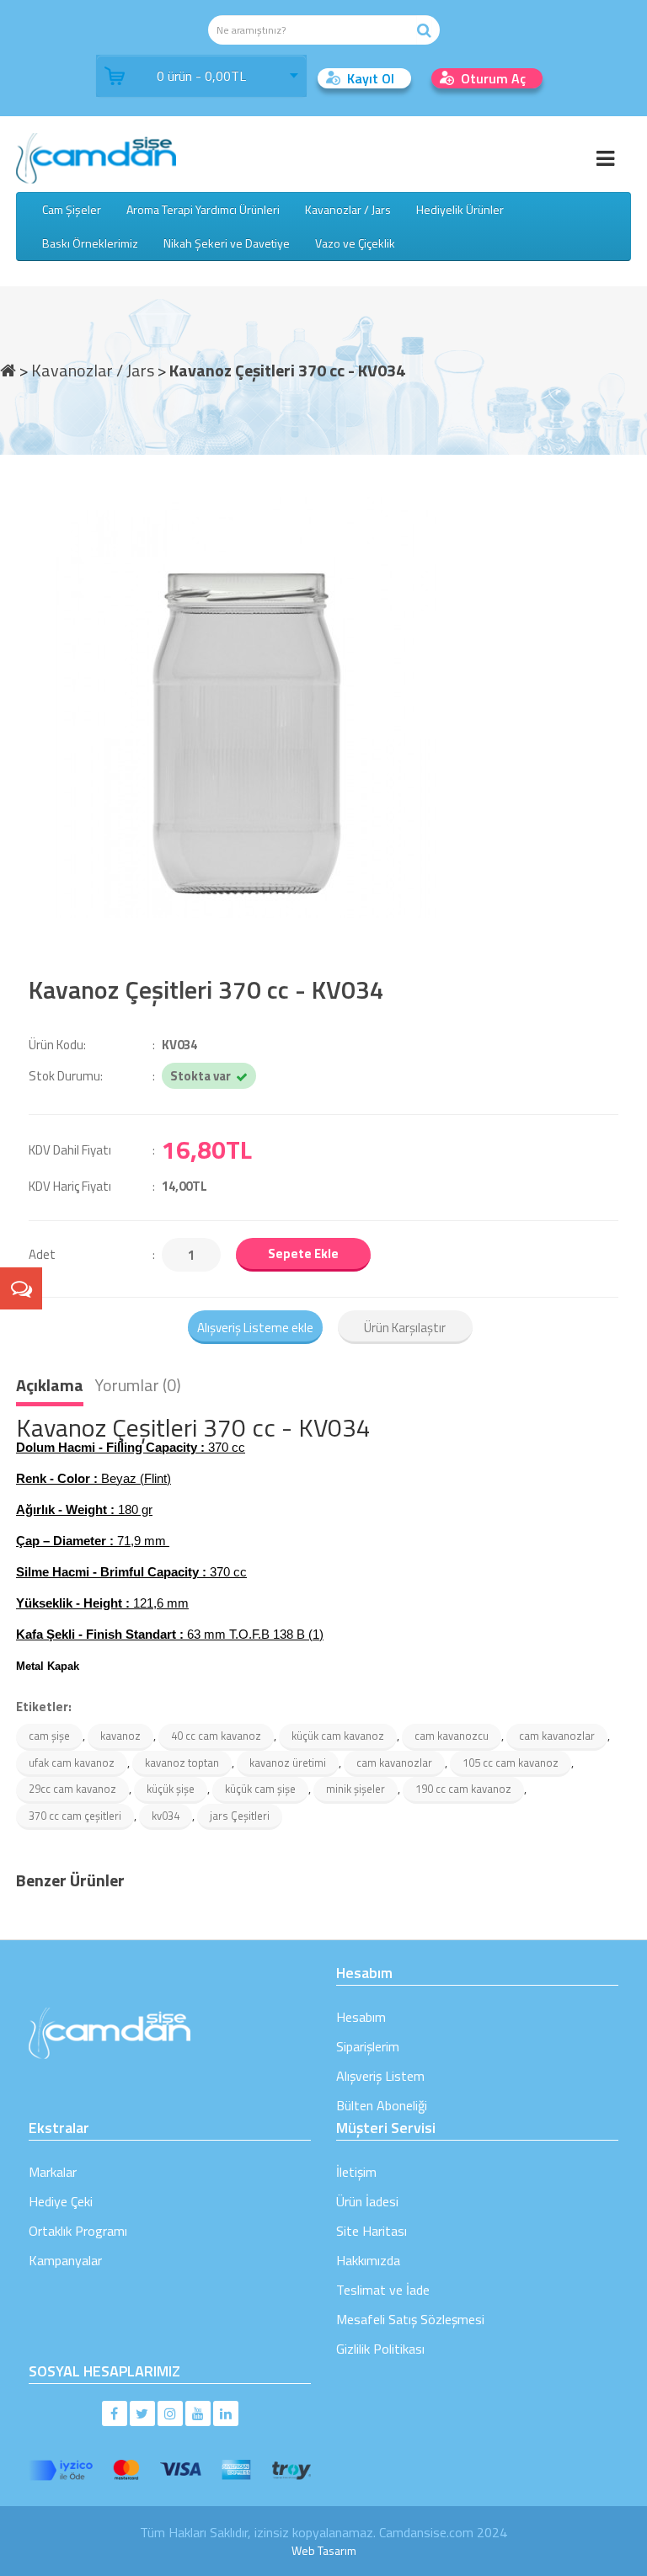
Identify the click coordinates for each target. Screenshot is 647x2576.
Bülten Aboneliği (382, 2105)
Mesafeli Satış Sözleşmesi (410, 2319)
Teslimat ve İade (383, 2290)
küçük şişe (171, 1789)
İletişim (356, 2172)
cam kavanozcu (452, 1736)
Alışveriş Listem (380, 2076)
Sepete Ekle (303, 1253)
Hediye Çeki (61, 2201)
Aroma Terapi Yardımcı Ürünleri (203, 209)
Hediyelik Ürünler (460, 209)
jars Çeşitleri (240, 1816)
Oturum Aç (493, 78)
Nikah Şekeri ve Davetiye (227, 243)
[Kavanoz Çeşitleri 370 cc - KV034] (323, 707)
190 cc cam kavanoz (463, 1789)
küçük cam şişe (260, 1789)
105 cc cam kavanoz (511, 1763)
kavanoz (120, 1736)
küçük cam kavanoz (338, 1736)
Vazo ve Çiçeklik (355, 243)
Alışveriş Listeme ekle (255, 1328)
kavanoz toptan (182, 1763)
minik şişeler (356, 1789)
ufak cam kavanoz (72, 1763)
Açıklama (50, 1385)
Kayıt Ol (371, 78)
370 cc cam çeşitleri (75, 1816)
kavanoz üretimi (288, 1763)
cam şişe (49, 1736)
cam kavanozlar (557, 1736)
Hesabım (361, 2017)
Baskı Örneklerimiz (90, 243)
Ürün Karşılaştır (405, 1328)
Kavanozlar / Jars (348, 209)
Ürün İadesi (367, 2201)
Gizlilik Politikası (380, 2349)
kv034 (166, 1816)
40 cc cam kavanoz (216, 1736)
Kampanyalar (65, 2260)
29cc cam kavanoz (72, 1789)
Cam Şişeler (72, 209)
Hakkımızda (368, 2260)
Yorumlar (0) (138, 1385)
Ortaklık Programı (78, 2231)
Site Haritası (372, 2231)
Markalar (53, 2172)
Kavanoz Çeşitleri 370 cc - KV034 (287, 369)
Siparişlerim (368, 2046)
